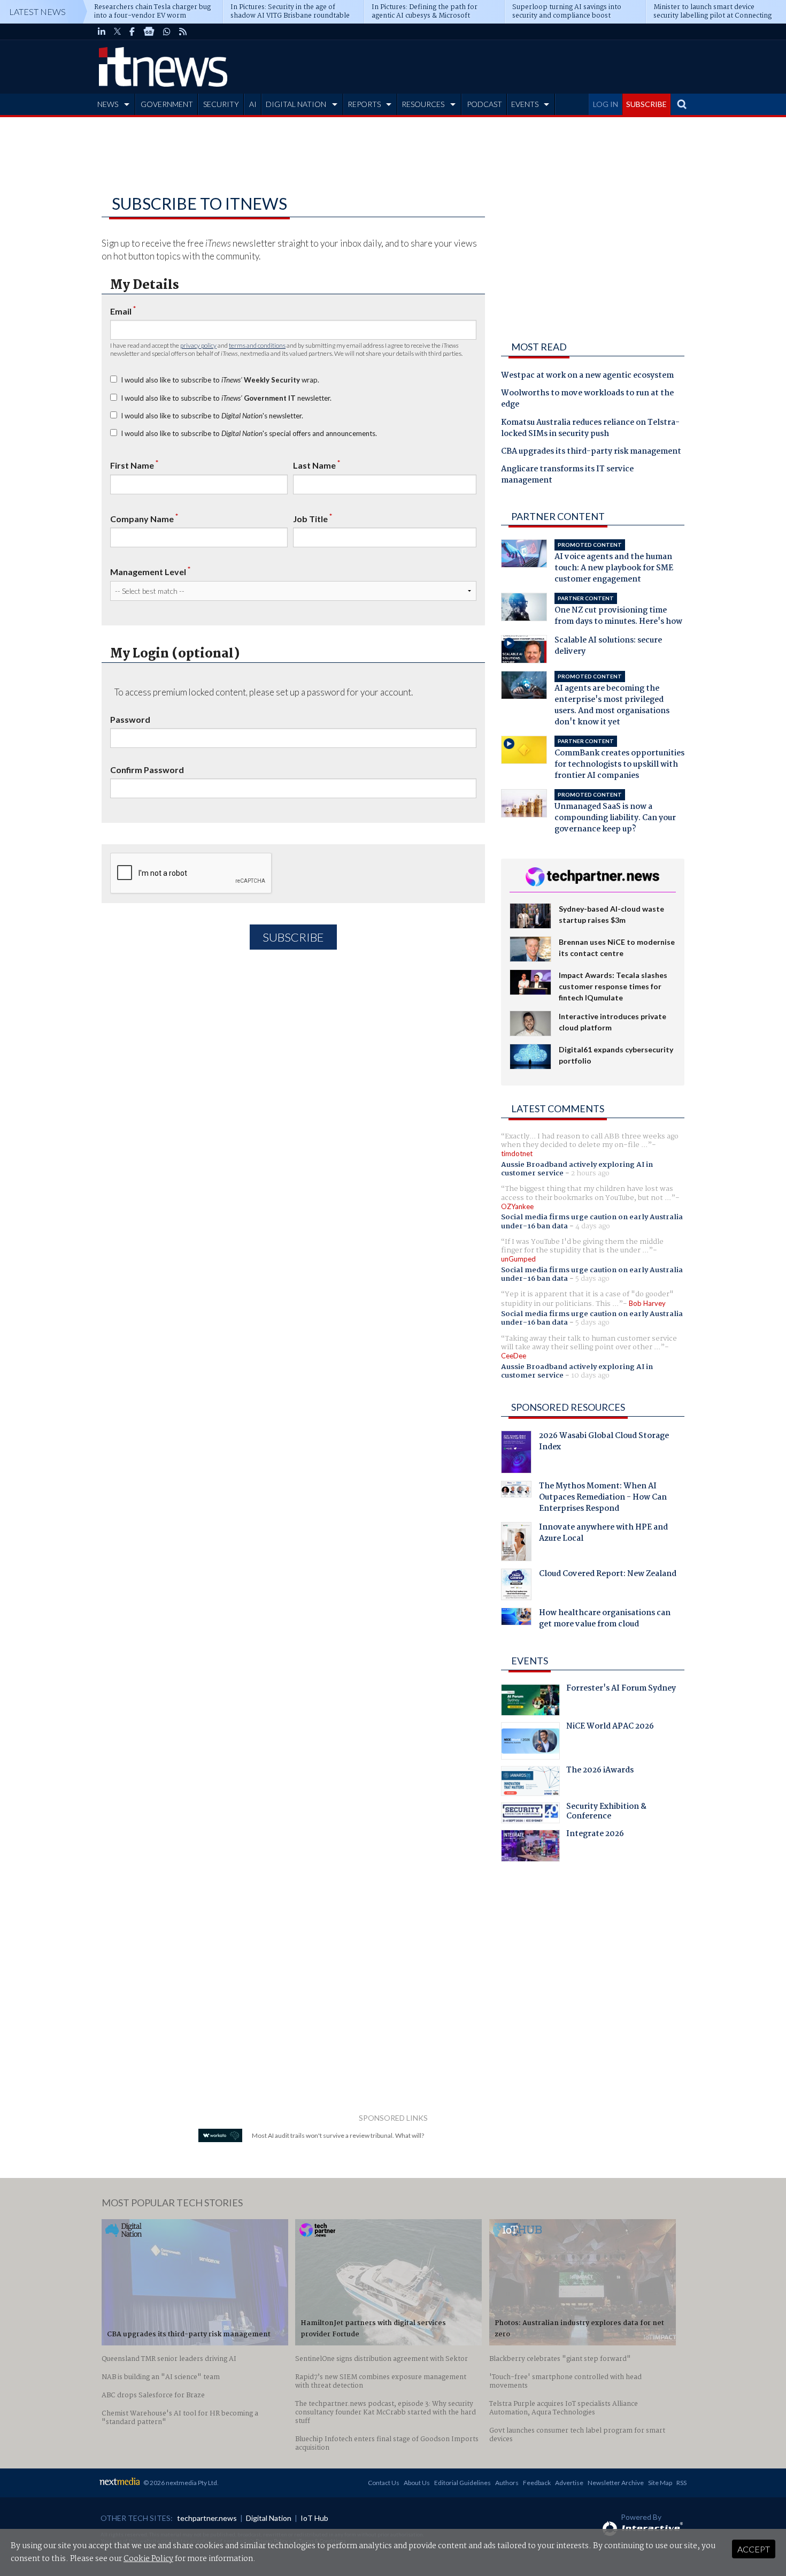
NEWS (108, 104)
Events (530, 1661)
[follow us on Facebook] (132, 32)
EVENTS (525, 104)
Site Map (660, 2483)
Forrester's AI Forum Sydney (621, 1690)
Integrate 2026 (595, 1835)
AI (253, 104)
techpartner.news (207, 2518)
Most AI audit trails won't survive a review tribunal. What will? (338, 2135)
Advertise (569, 2483)
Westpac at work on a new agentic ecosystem (587, 376)
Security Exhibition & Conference (606, 1813)
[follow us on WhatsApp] (167, 32)
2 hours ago (590, 1173)
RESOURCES (423, 104)
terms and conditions (257, 345)
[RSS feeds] (183, 32)
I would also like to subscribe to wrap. (220, 380)
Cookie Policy (148, 2559)
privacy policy (198, 345)
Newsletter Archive (616, 2483)
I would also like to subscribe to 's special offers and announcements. (249, 433)
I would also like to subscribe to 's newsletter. (212, 416)
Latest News (37, 12)
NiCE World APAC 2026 (610, 1727)
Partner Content (558, 516)
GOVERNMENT (167, 104)
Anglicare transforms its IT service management (567, 475)
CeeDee (514, 1356)
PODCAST (484, 104)
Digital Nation (269, 2518)
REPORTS (364, 104)
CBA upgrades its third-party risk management (591, 452)
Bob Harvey (647, 1303)
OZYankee (517, 1206)
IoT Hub (314, 2518)
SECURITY (221, 104)
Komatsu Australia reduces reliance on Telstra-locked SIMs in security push (590, 429)
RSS (681, 2483)
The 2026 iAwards (600, 1771)
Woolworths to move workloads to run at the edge (587, 399)
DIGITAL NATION (296, 104)
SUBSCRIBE (646, 104)
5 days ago (592, 1279)
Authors (507, 2483)
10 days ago (590, 1375)
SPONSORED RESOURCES (568, 1407)
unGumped (518, 1259)
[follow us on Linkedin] (102, 32)
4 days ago (593, 1226)
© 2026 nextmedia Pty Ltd (180, 2483)
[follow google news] (149, 32)
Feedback (537, 2483)
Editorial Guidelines (463, 2483)
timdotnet (517, 1153)
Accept (754, 2549)
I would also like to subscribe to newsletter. (226, 398)
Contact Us (384, 2483)
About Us (417, 2483)
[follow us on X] (117, 32)
